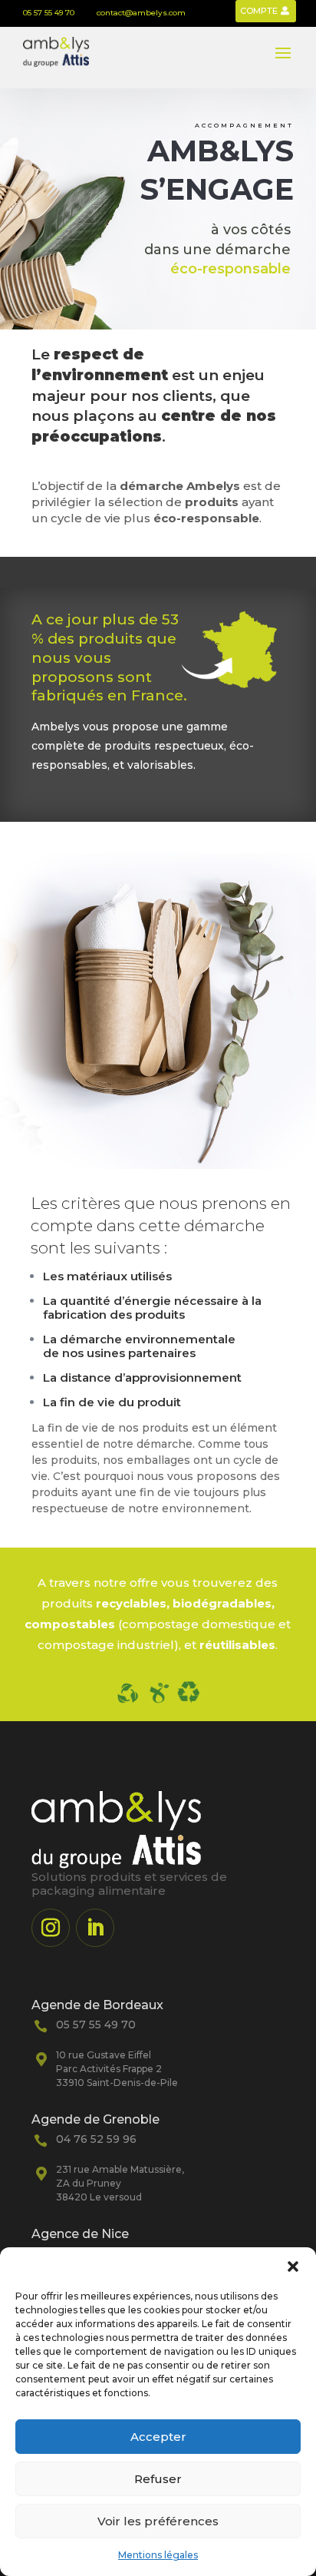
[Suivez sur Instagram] (51, 1928)
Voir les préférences (158, 2521)
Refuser (158, 2479)
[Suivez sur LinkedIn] (95, 1928)
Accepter (158, 2437)
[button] (293, 2266)
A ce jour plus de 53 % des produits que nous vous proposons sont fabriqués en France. (109, 657)
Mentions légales (158, 2555)
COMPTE (259, 11)
